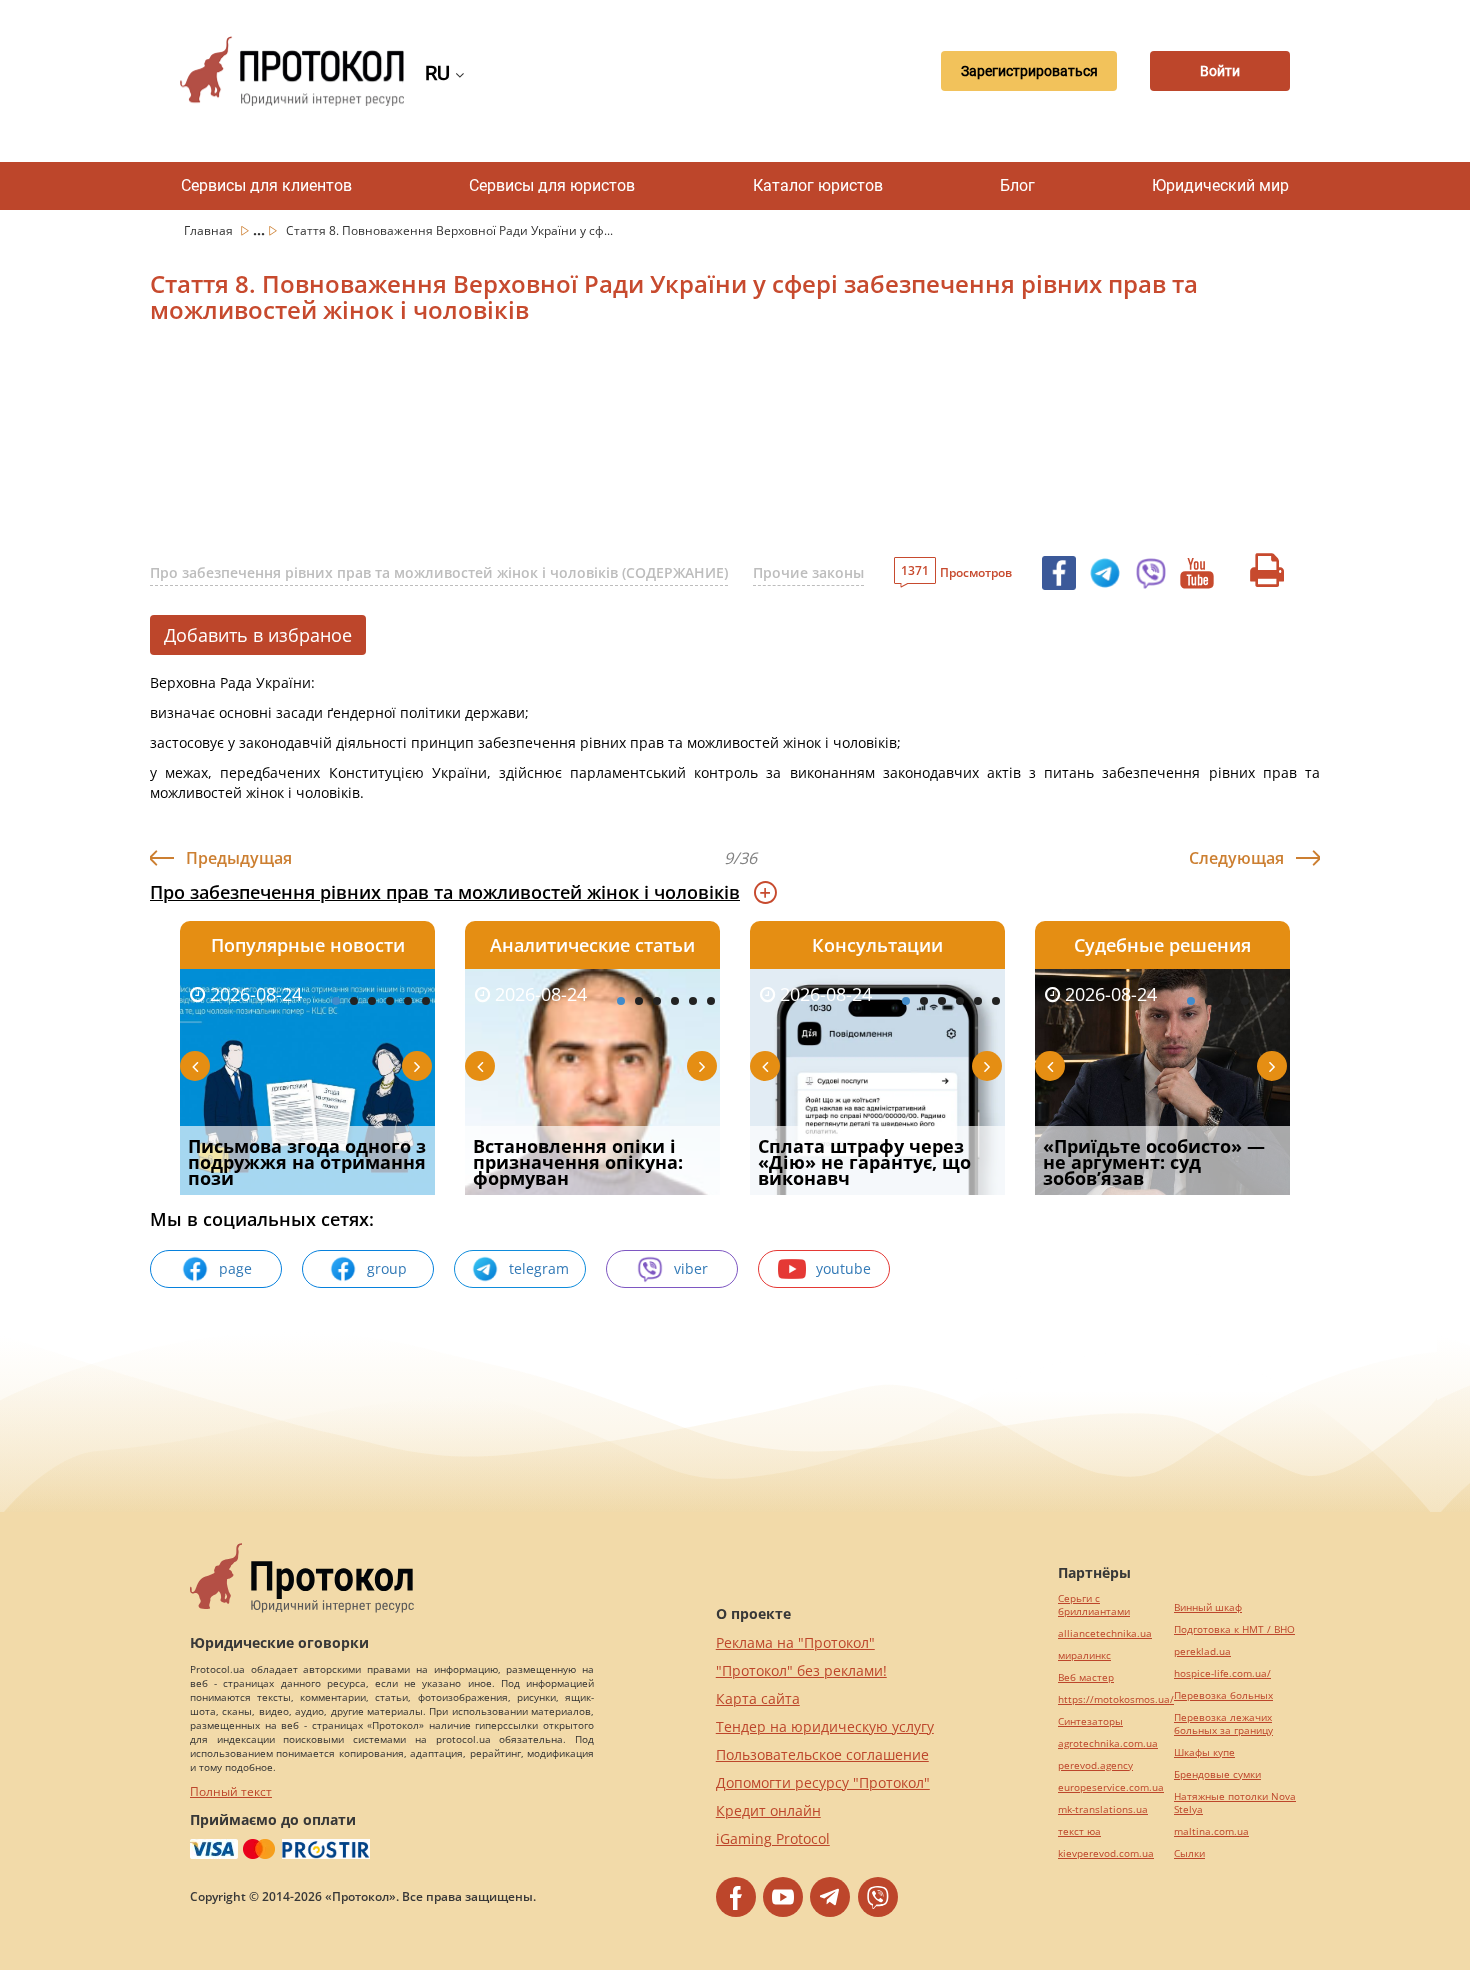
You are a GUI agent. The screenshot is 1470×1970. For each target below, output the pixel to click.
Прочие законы (808, 572)
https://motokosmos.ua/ (1116, 1699)
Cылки (1189, 1853)
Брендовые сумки (1217, 1774)
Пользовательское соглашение (822, 1754)
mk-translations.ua (1103, 1809)
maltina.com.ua (1211, 1831)
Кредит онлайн (768, 1810)
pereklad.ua (1202, 1651)
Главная (210, 230)
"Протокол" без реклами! (801, 1670)
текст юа (1079, 1831)
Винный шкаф (1208, 1607)
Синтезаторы (1090, 1721)
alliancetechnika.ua (1105, 1633)
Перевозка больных (1223, 1695)
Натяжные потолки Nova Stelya (1235, 1803)
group (387, 1268)
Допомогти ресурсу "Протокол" (823, 1782)
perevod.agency (1095, 1765)
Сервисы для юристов (552, 185)
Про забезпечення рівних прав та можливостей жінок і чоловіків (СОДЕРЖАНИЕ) (439, 572)
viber (691, 1268)
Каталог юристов (818, 185)
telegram (539, 1268)
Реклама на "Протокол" (795, 1642)
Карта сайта (758, 1698)
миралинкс (1084, 1655)
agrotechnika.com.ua (1108, 1743)
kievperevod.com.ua (1106, 1853)
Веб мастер (1086, 1677)
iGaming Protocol (773, 1838)
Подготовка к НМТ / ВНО (1234, 1629)
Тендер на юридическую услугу (825, 1726)
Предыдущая (239, 858)
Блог (1017, 185)
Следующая (1236, 858)
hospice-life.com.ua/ (1222, 1673)
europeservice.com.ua (1111, 1787)
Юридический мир (1220, 185)
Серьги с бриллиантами (1094, 1605)
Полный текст (231, 1791)
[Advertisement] (630, 446)
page (235, 1268)
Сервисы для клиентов (266, 185)
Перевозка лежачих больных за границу (1223, 1724)
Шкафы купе (1204, 1752)
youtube (843, 1268)
